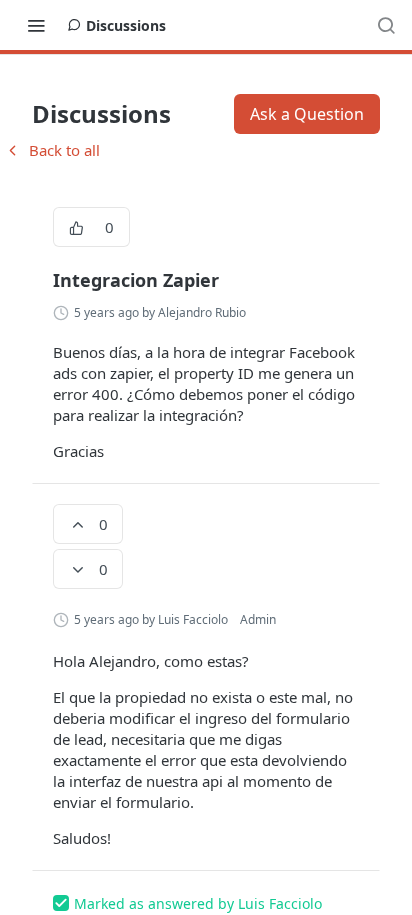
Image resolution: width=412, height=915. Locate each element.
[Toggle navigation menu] (36, 25)
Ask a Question (307, 114)
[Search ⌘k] (386, 25)
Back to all (52, 150)
